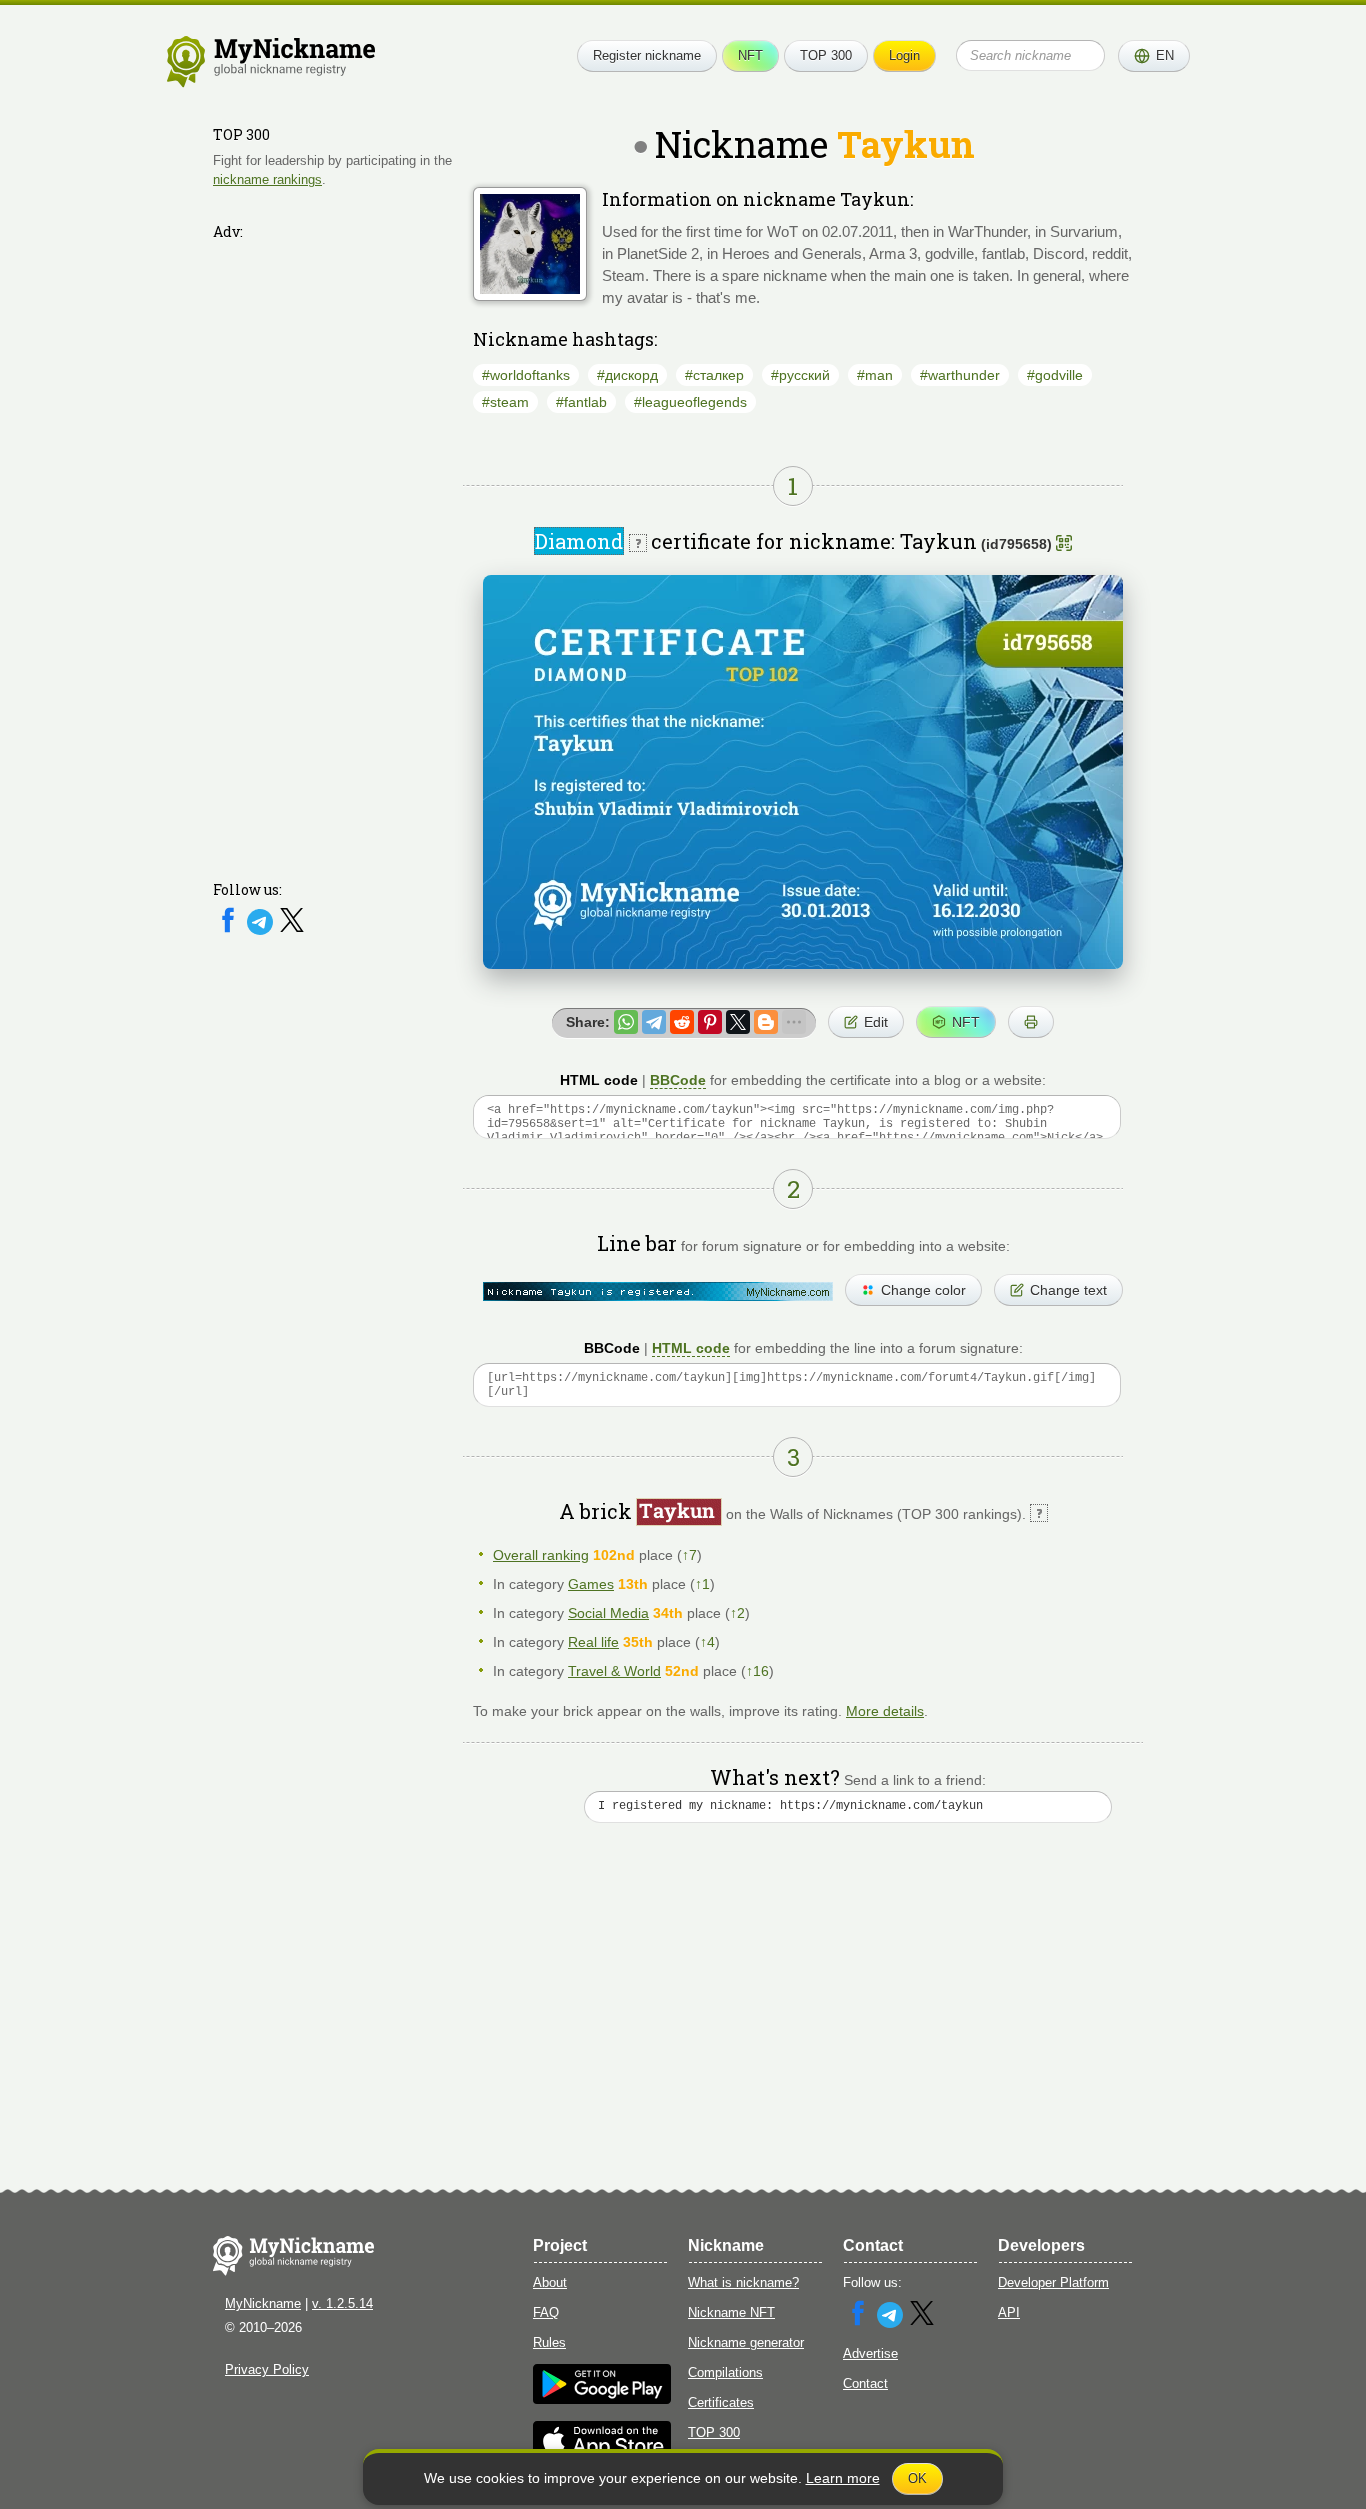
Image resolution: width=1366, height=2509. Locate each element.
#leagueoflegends (690, 402)
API (1009, 2312)
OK (917, 2478)
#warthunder (960, 375)
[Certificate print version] (1031, 1022)
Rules (549, 2342)
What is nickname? (743, 2282)
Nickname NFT (731, 2312)
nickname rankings (267, 178)
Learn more (843, 2478)
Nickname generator (746, 2342)
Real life (593, 1642)
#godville (1055, 375)
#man (875, 375)
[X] (292, 930)
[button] (1154, 56)
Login (904, 55)
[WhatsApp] (626, 1022)
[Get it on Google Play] (602, 2399)
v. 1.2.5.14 (342, 2303)
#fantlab (581, 402)
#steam (505, 402)
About (550, 2282)
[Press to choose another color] (658, 1291)
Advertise (870, 2353)
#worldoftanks (526, 375)
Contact (865, 2383)
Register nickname (647, 55)
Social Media (608, 1613)
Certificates (721, 2402)
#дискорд (627, 375)
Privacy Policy (267, 2369)
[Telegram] (262, 930)
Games (591, 1584)
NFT (750, 55)
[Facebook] (230, 930)
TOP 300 (826, 55)
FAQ (546, 2312)
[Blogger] (766, 1022)
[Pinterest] (710, 1022)
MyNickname (263, 2303)
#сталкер (714, 375)
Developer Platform (1053, 2282)
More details (885, 1711)
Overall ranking (541, 1555)
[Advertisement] (333, 547)
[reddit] (682, 1022)
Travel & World (614, 1671)
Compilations (725, 2372)
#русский (800, 375)
